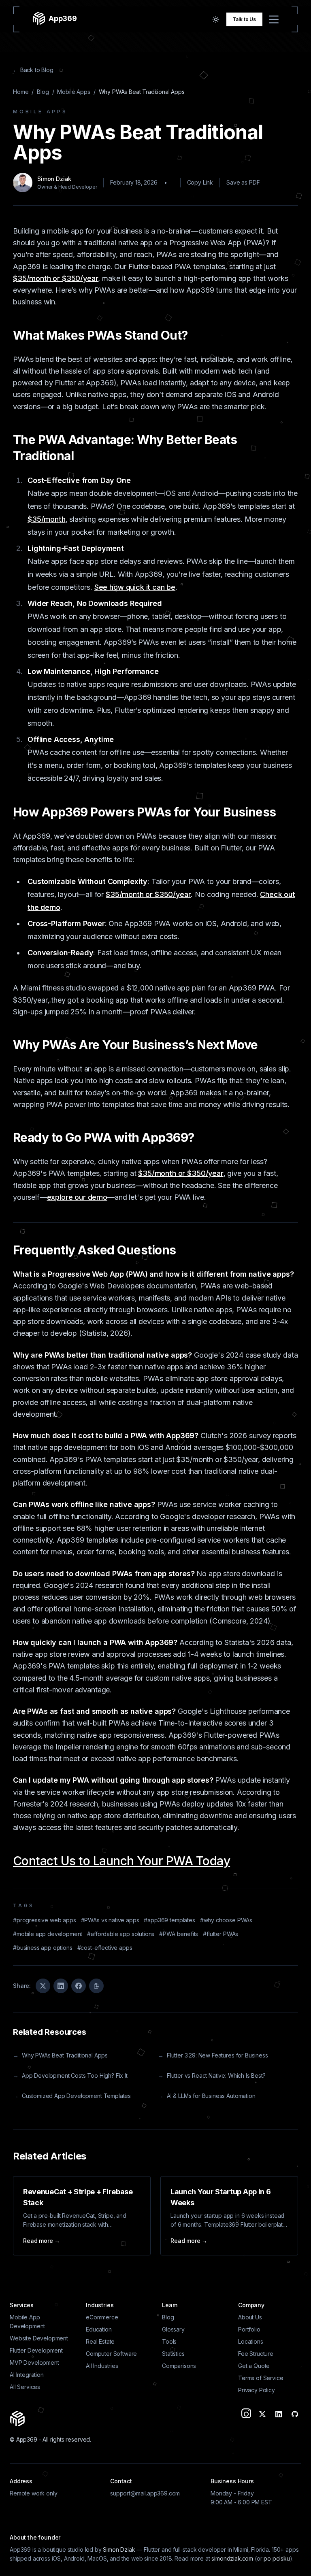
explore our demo (77, 1197)
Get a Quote (254, 2366)
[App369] (17, 2417)
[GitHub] (295, 2414)
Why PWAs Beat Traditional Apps (60, 2055)
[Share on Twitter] (43, 1986)
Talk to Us (244, 19)
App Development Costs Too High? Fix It (70, 2075)
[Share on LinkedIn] (61, 1986)
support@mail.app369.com (145, 2493)
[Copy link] (96, 1986)
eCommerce (102, 2317)
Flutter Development (36, 2350)
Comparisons (179, 2366)
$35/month (47, 519)
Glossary (173, 2329)
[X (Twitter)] (262, 2414)
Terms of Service (261, 2378)
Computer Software (111, 2354)
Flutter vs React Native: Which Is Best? (212, 2075)
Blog (43, 92)
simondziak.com (232, 2558)
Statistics (173, 2354)
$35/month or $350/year (55, 278)
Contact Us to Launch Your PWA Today (121, 1861)
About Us (250, 2317)
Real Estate (100, 2341)
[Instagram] (246, 2414)
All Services (25, 2387)
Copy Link (200, 182)
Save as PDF (243, 182)
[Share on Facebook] (79, 1986)
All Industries (102, 2366)
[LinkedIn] (279, 2414)
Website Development (39, 2338)
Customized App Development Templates (72, 2096)
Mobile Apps (73, 92)
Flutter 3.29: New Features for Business (213, 2055)
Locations (251, 2341)
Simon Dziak (119, 2549)
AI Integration (27, 2375)
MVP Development (34, 2362)
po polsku (277, 2558)
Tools (169, 2341)
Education (99, 2329)
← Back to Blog (33, 70)
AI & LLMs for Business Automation (207, 2096)
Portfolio (249, 2329)
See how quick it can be (135, 587)
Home (21, 92)
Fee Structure (256, 2354)
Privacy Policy (257, 2390)
